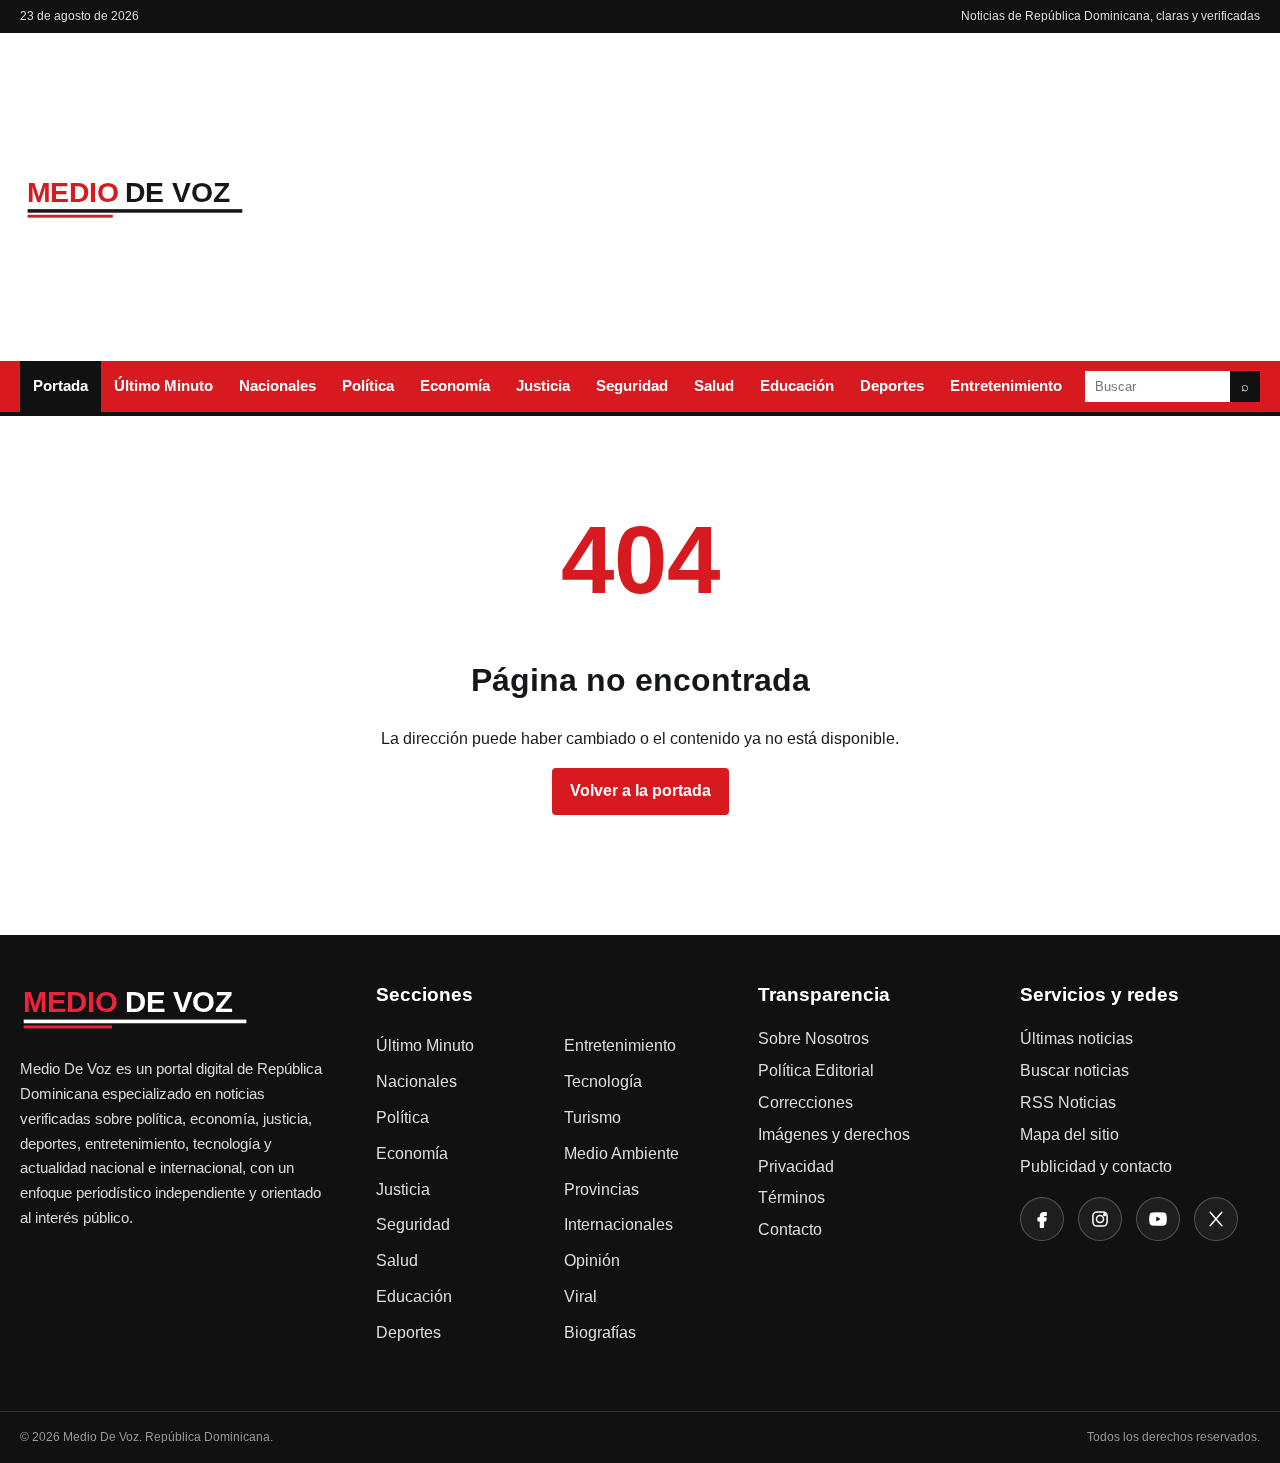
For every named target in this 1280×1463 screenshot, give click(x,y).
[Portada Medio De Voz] (170, 198)
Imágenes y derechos (834, 1134)
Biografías (600, 1332)
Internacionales (618, 1224)
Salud (714, 386)
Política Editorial (816, 1070)
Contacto (790, 1229)
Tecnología (603, 1081)
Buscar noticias (1074, 1070)
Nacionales (277, 386)
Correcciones (805, 1102)
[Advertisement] (803, 197)
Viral (580, 1296)
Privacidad (796, 1166)
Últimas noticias (1076, 1038)
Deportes (892, 386)
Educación (797, 386)
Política (368, 386)
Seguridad (632, 386)
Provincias (601, 1189)
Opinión (592, 1260)
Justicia (543, 386)
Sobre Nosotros (813, 1038)
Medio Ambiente (621, 1153)
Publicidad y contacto (1096, 1166)
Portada (60, 386)
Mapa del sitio (1069, 1134)
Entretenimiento (1006, 386)
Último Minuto (163, 386)
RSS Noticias (1068, 1102)
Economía (455, 386)
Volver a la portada (640, 790)
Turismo (592, 1117)
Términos (791, 1197)
